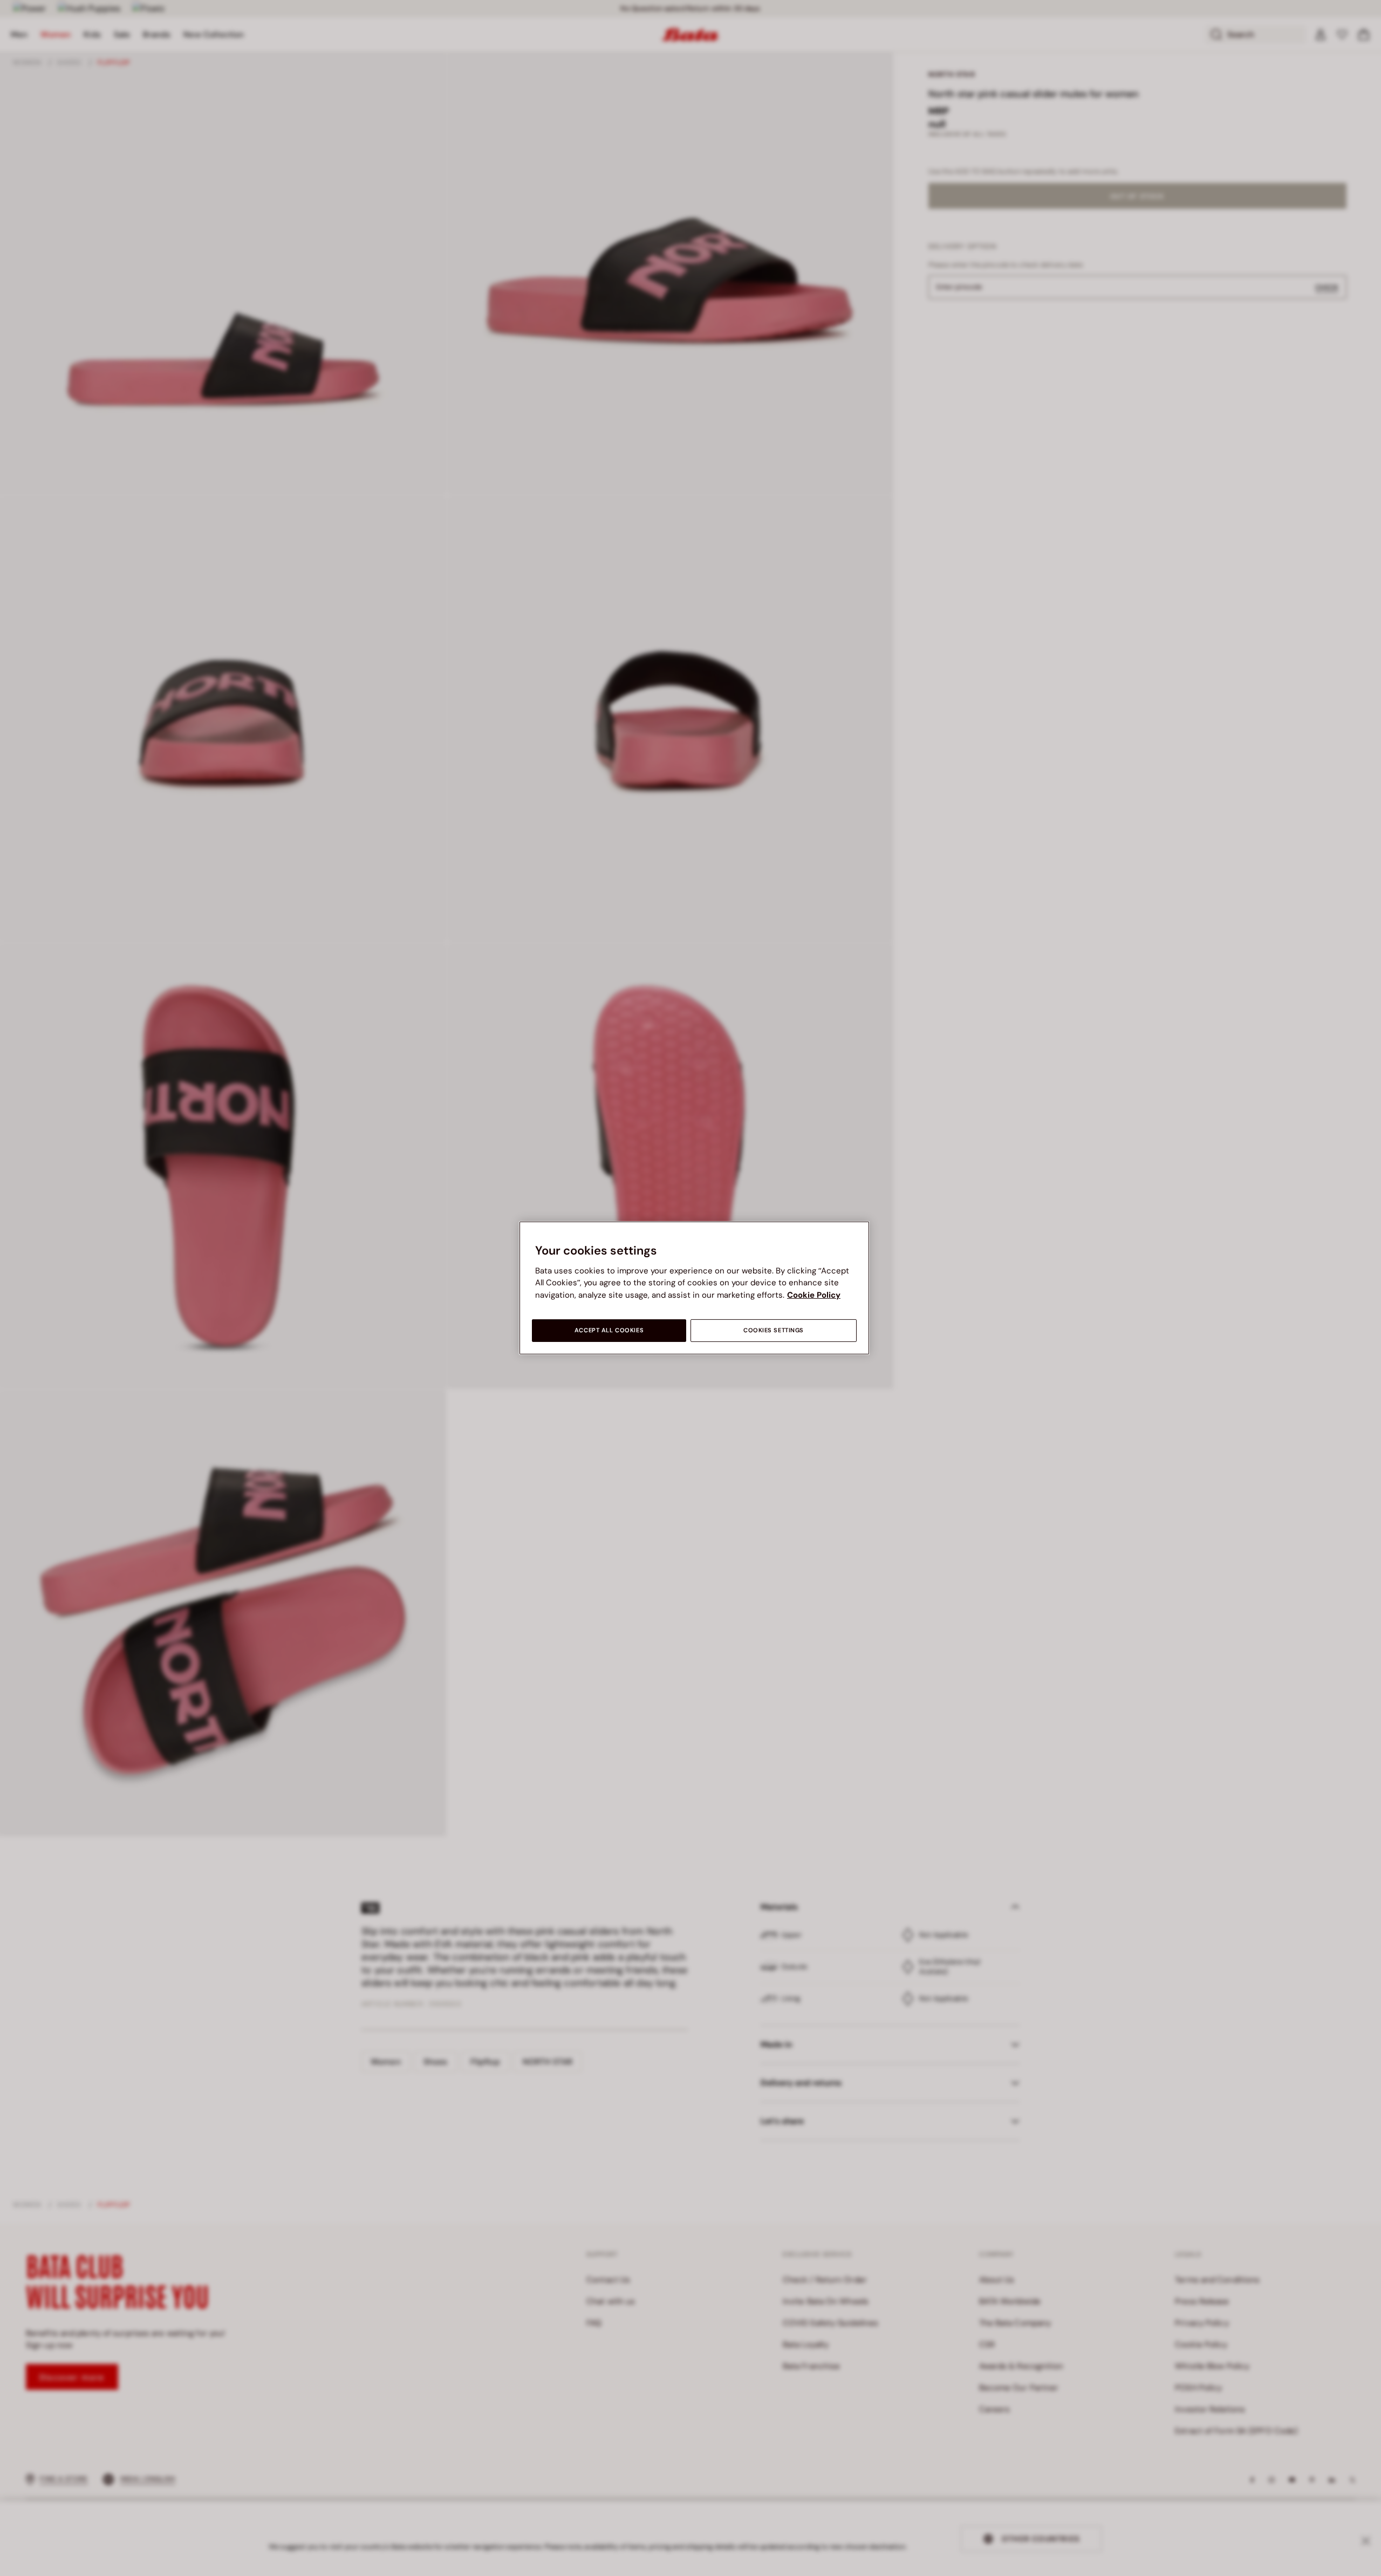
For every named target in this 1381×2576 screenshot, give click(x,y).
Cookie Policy (814, 1295)
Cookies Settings (774, 1330)
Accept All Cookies (609, 1330)
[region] (694, 1288)
